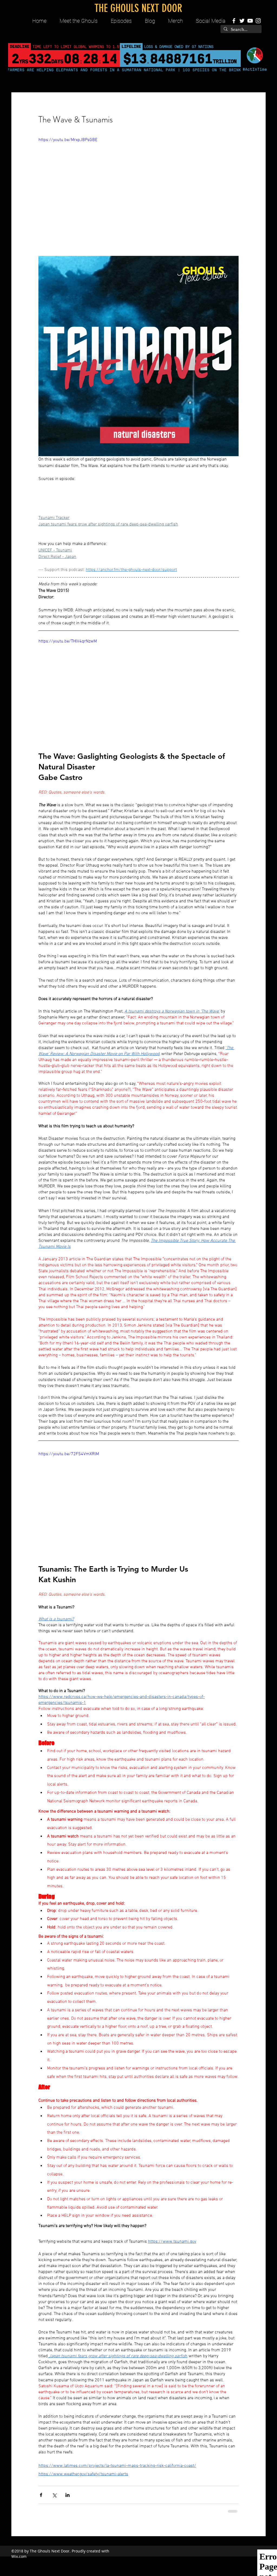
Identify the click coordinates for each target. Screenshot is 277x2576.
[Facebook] (234, 21)
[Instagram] (258, 21)
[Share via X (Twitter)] (54, 2495)
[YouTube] (250, 21)
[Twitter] (242, 21)
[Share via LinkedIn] (67, 2495)
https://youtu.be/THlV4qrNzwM (68, 641)
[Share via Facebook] (41, 2495)
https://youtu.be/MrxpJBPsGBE (68, 140)
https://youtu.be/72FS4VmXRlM (69, 1454)
